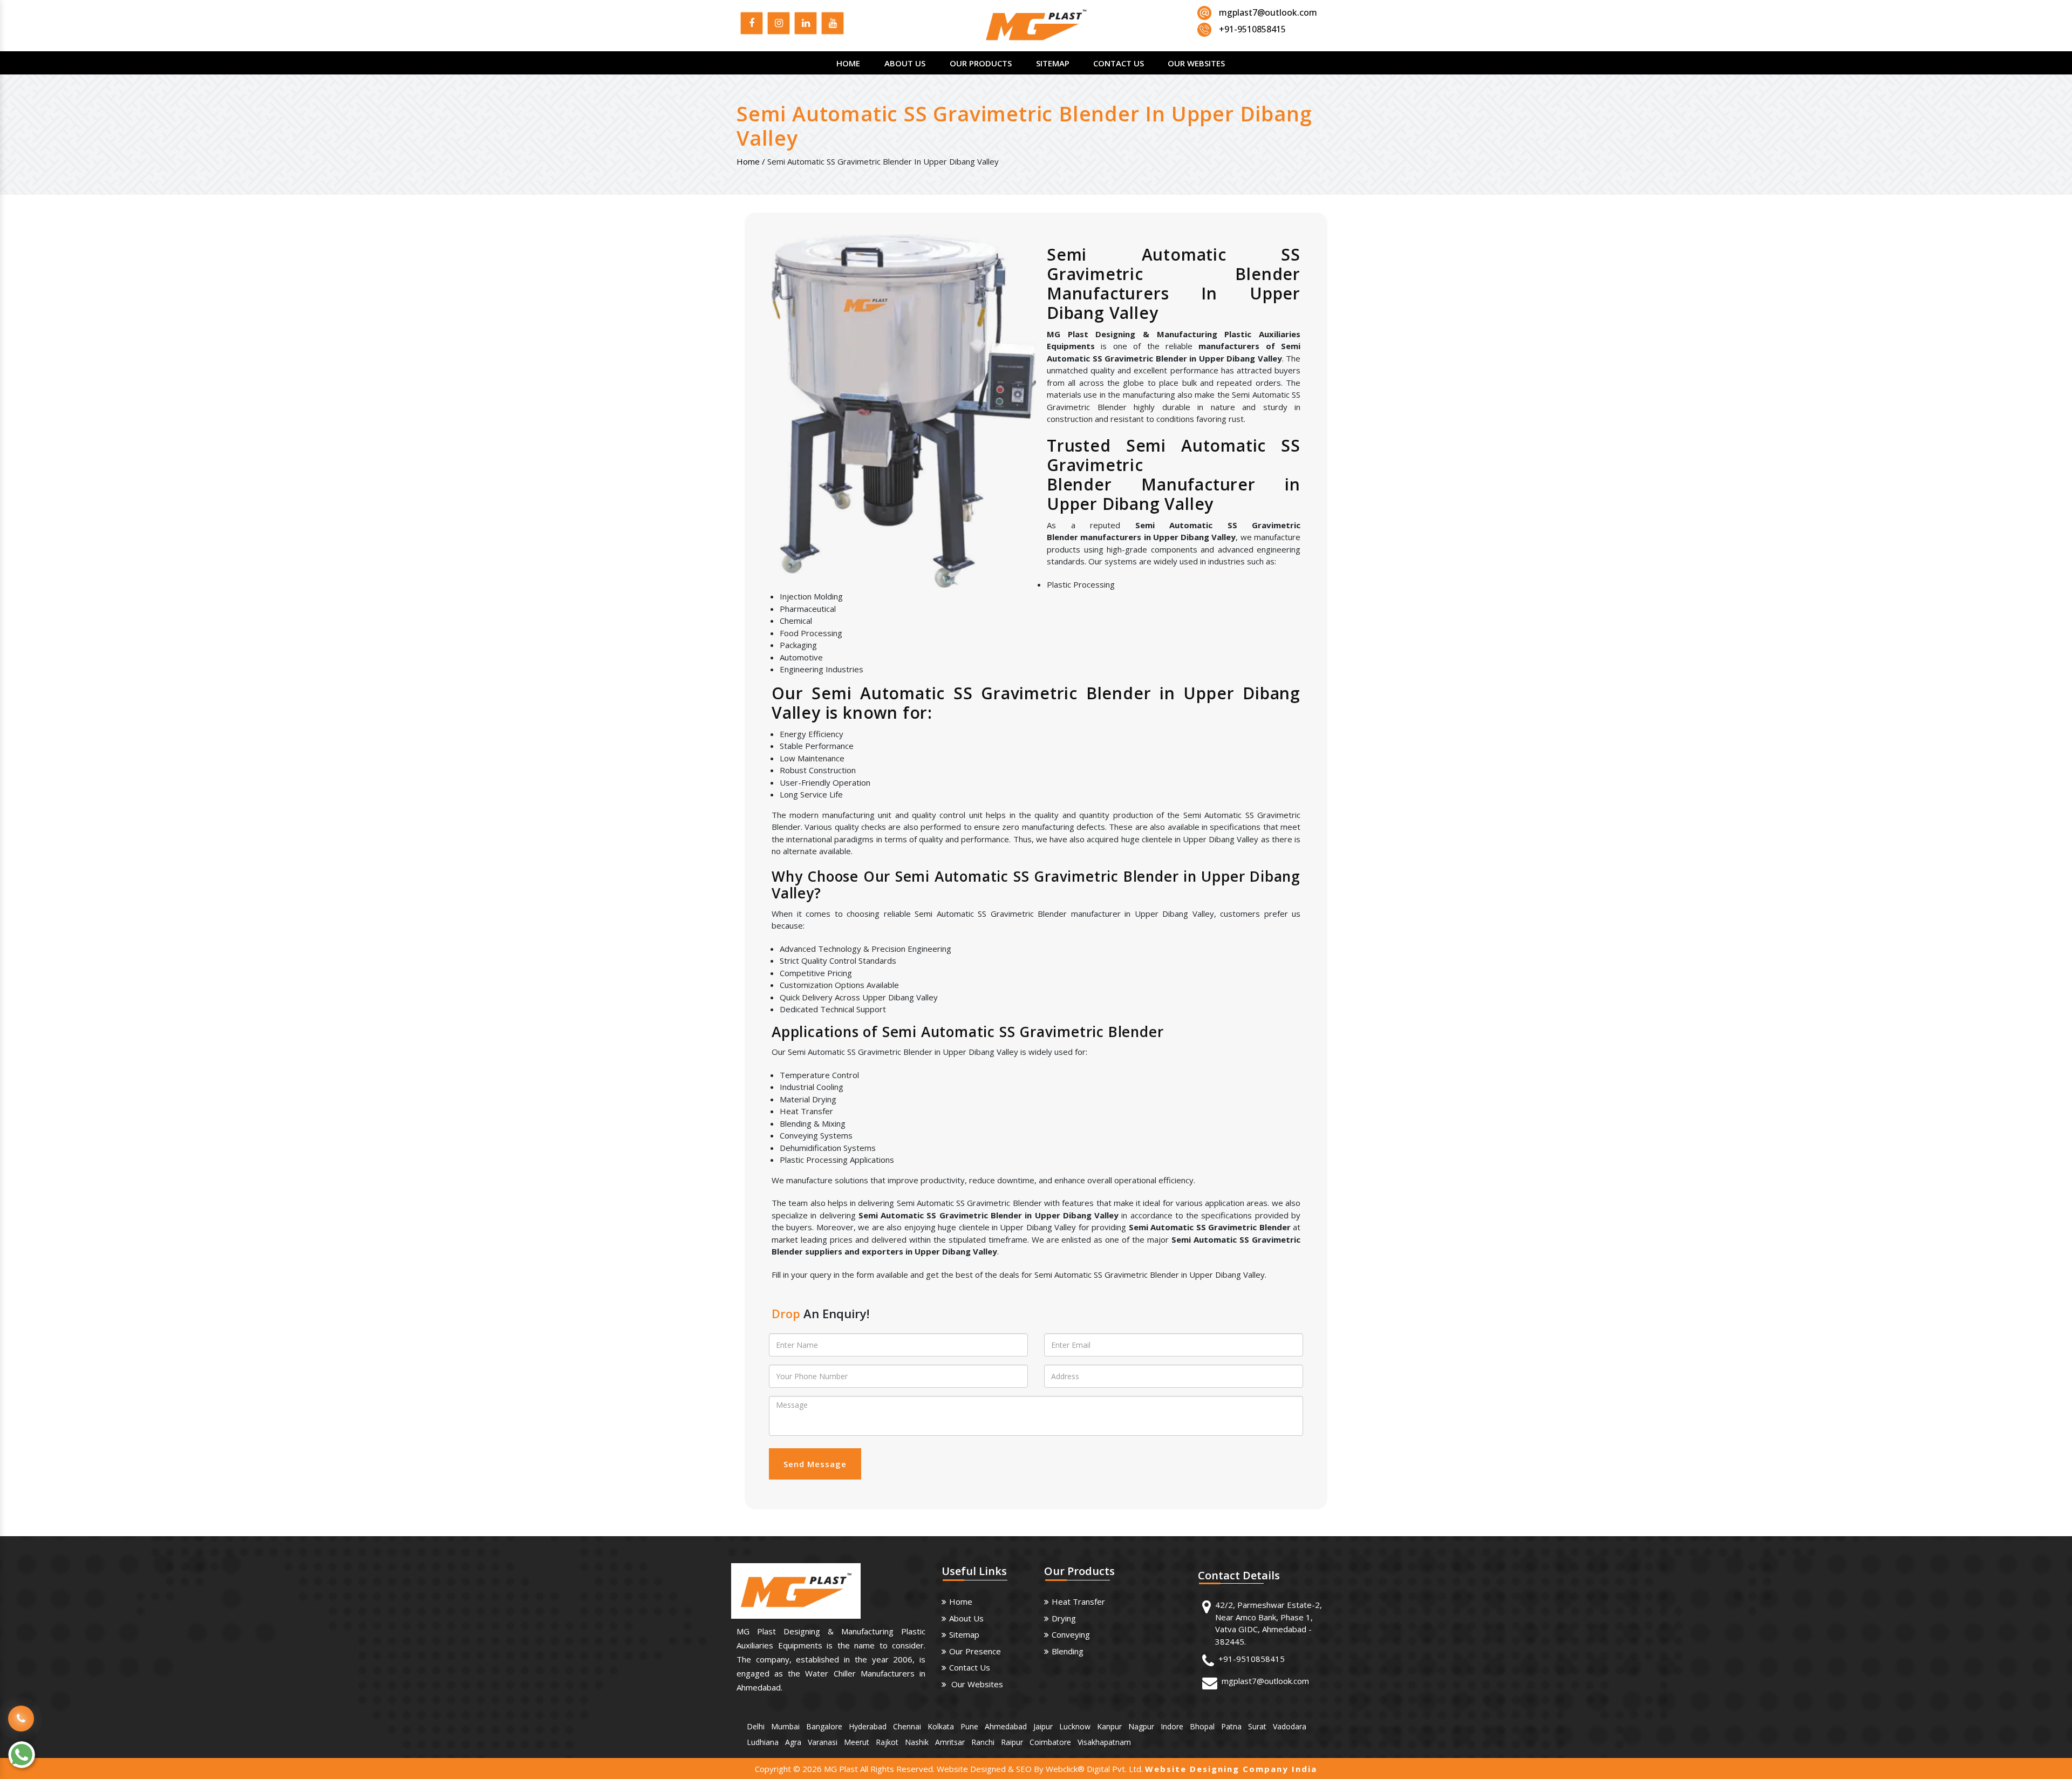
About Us (905, 63)
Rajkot (887, 1742)
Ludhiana (763, 1742)
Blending (1068, 1651)
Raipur (1012, 1742)
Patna (1231, 1726)
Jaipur (1043, 1726)
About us (966, 1618)
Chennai (907, 1726)
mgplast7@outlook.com (1268, 12)
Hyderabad (868, 1726)
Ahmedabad (1006, 1726)
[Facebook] (752, 25)
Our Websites (1196, 63)
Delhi (756, 1726)
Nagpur (1141, 1726)
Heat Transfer (1078, 1601)
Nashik (917, 1742)
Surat (1257, 1726)
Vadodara (1290, 1726)
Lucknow (1075, 1726)
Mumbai (785, 1726)
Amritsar (950, 1742)
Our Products (981, 63)
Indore (1172, 1726)
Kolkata (941, 1726)
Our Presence (975, 1651)
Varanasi (823, 1742)
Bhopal (1202, 1726)
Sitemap (1053, 63)
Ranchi (983, 1742)
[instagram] (779, 25)
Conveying (1071, 1634)
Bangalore (824, 1726)
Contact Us (1119, 63)
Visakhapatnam (1104, 1742)
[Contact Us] (21, 1711)
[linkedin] (806, 25)
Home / (751, 161)
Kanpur (1109, 1726)
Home (848, 63)
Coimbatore (1050, 1742)
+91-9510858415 (1252, 1659)
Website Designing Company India (1231, 1769)
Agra (793, 1742)
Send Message (815, 1464)
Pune (969, 1726)
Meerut (857, 1742)
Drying (1064, 1618)
